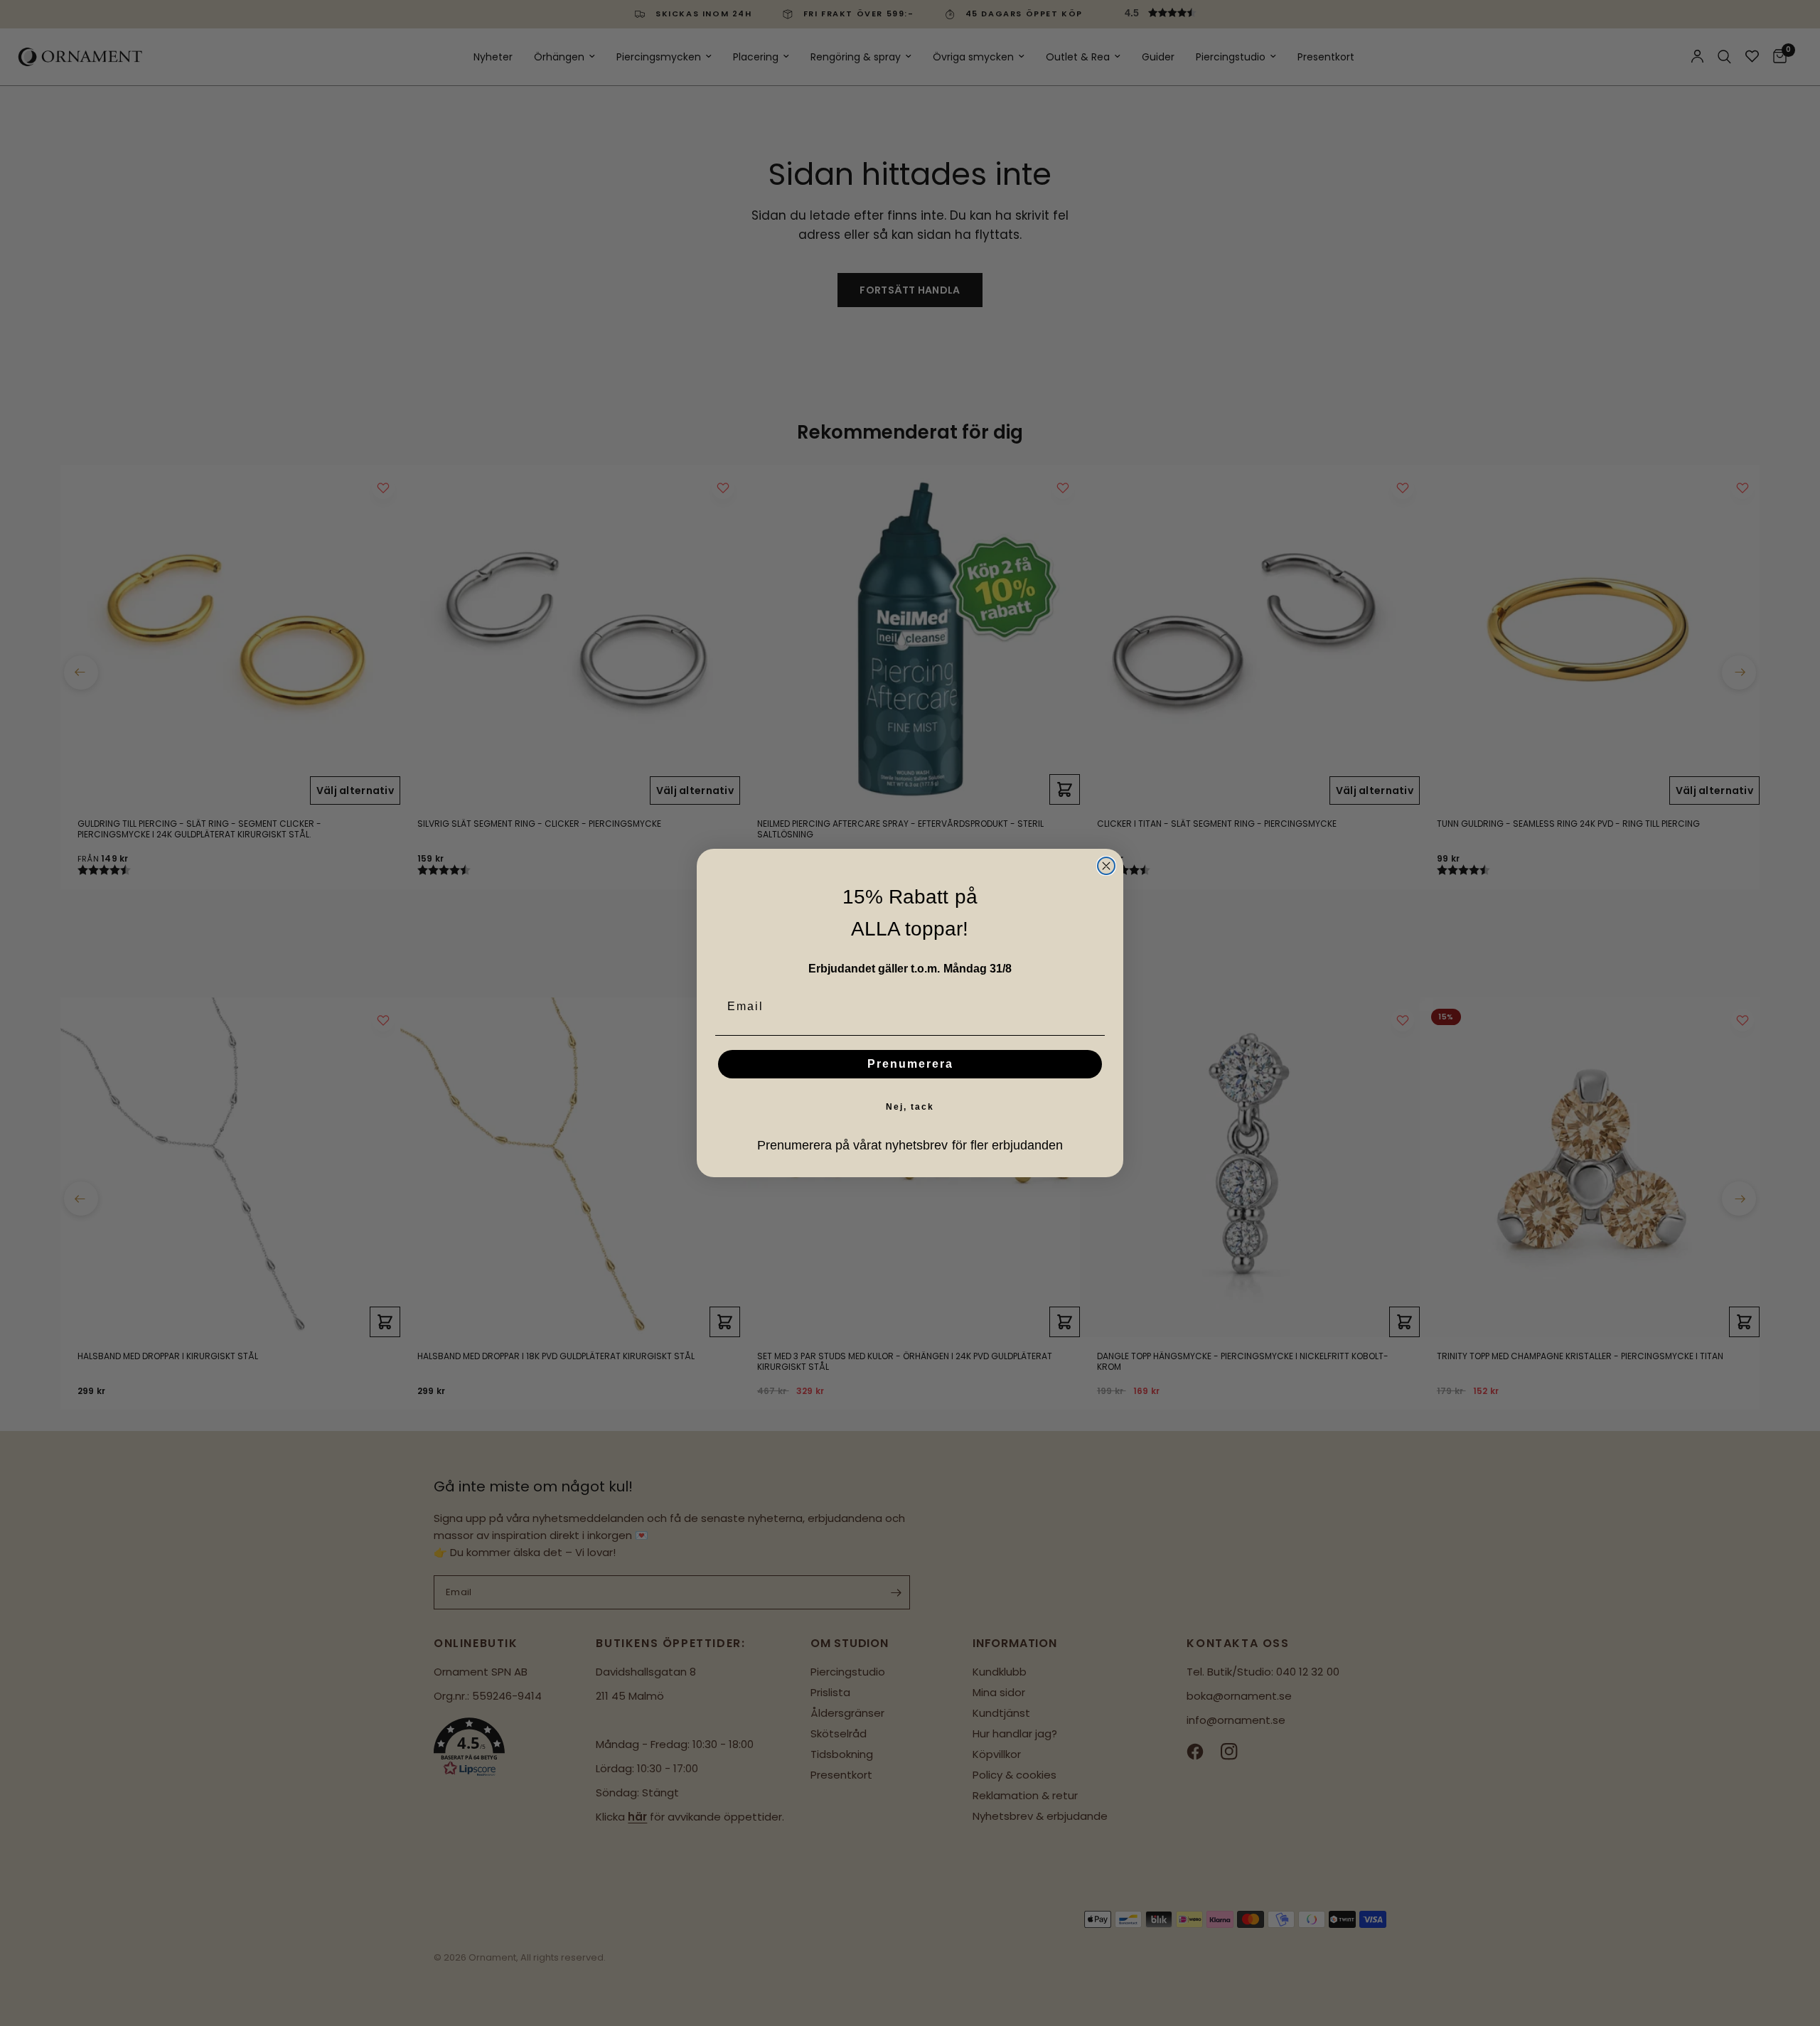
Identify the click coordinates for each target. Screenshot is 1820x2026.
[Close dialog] (1106, 866)
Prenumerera (910, 1064)
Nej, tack (910, 1107)
